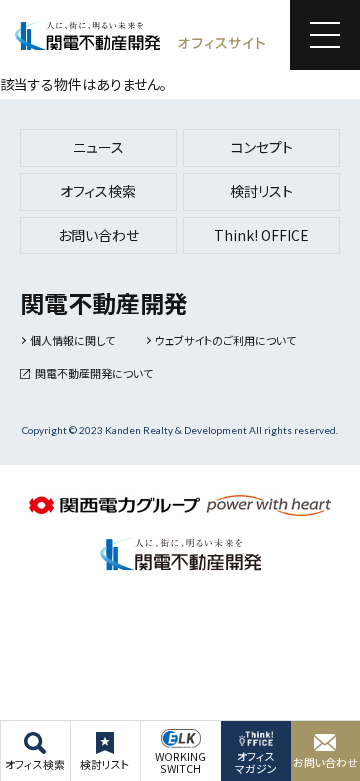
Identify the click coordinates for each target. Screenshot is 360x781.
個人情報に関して (72, 340)
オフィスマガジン (256, 762)
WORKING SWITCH (180, 762)
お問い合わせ (325, 762)
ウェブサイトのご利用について (225, 340)
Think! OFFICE (261, 235)
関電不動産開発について (94, 373)
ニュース (98, 147)
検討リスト (105, 764)
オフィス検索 (35, 764)
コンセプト (262, 147)
